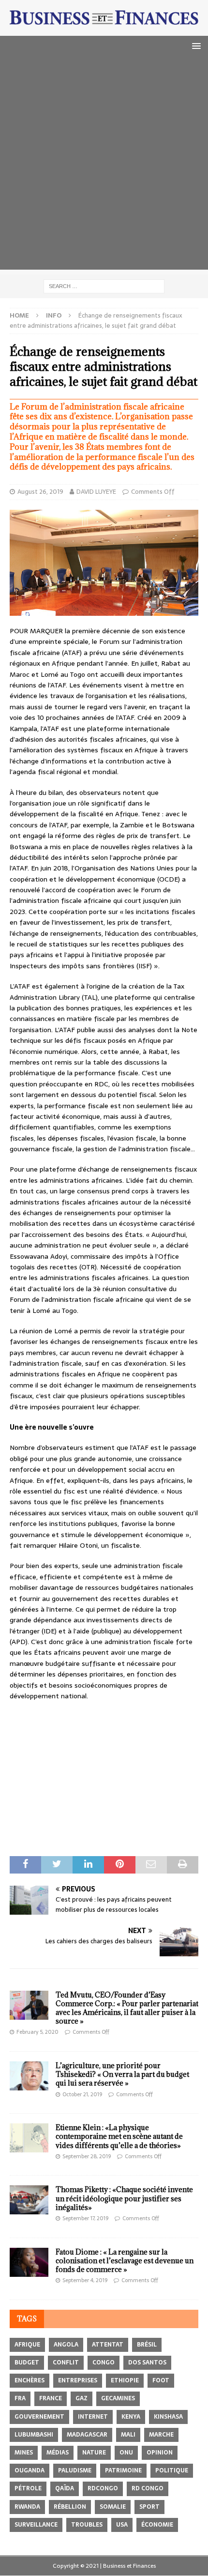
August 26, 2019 (40, 492)
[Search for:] (104, 286)
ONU (126, 2453)
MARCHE (161, 2435)
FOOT (161, 2380)
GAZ (82, 2398)
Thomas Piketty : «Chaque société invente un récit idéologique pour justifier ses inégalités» (124, 2198)
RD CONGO (148, 2488)
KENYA (131, 2417)
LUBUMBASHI (34, 2435)
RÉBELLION (70, 2507)
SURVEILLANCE (36, 2525)
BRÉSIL (147, 2345)
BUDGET (27, 2363)
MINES (24, 2453)
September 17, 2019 (85, 2218)
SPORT (149, 2507)
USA (122, 2525)
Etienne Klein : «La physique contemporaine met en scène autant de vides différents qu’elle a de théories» (119, 2136)
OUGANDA (30, 2470)
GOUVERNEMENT (39, 2417)
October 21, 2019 (82, 2094)
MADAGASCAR (87, 2435)
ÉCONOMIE (157, 2525)
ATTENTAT (108, 2345)
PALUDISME (75, 2470)
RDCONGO (103, 2488)
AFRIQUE (27, 2345)
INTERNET (93, 2417)
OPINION (160, 2453)
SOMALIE (113, 2507)
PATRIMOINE (123, 2470)
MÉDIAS (58, 2453)
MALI (128, 2435)
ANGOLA (66, 2345)
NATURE (94, 2453)
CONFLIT (66, 2363)
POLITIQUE (172, 2470)
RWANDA (27, 2507)
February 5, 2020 (37, 2032)
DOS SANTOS (147, 2363)
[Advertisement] (104, 166)
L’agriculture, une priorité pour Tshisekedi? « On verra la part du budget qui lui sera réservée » (122, 2074)
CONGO (104, 2363)
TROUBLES (87, 2525)
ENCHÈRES (30, 2380)
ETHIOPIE (125, 2380)
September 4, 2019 (85, 2280)
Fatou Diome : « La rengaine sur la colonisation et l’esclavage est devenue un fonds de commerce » (125, 2261)
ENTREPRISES (78, 2380)
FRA (20, 2398)
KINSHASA (168, 2417)
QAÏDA (65, 2488)
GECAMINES (118, 2398)
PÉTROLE (28, 2488)
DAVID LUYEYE (96, 492)
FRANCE (51, 2398)
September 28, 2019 (87, 2156)
